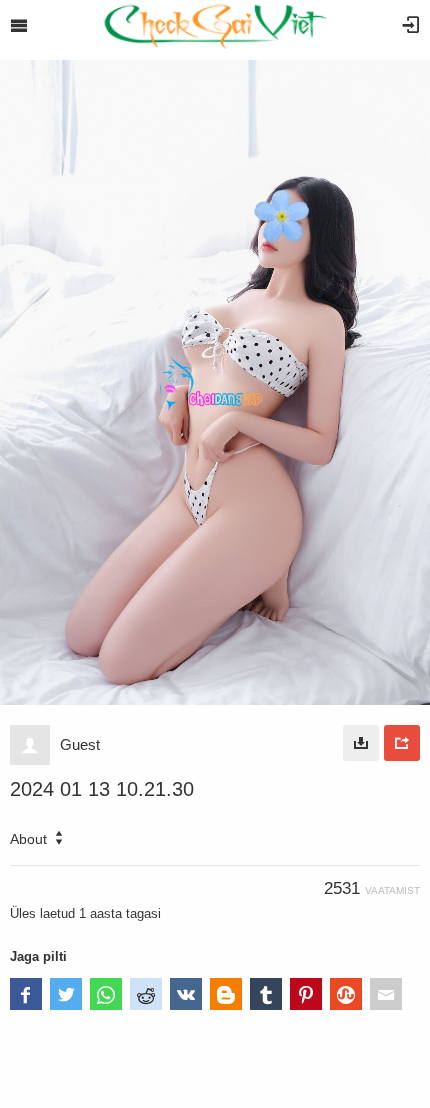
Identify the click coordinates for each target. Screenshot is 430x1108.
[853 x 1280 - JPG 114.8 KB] (361, 743)
